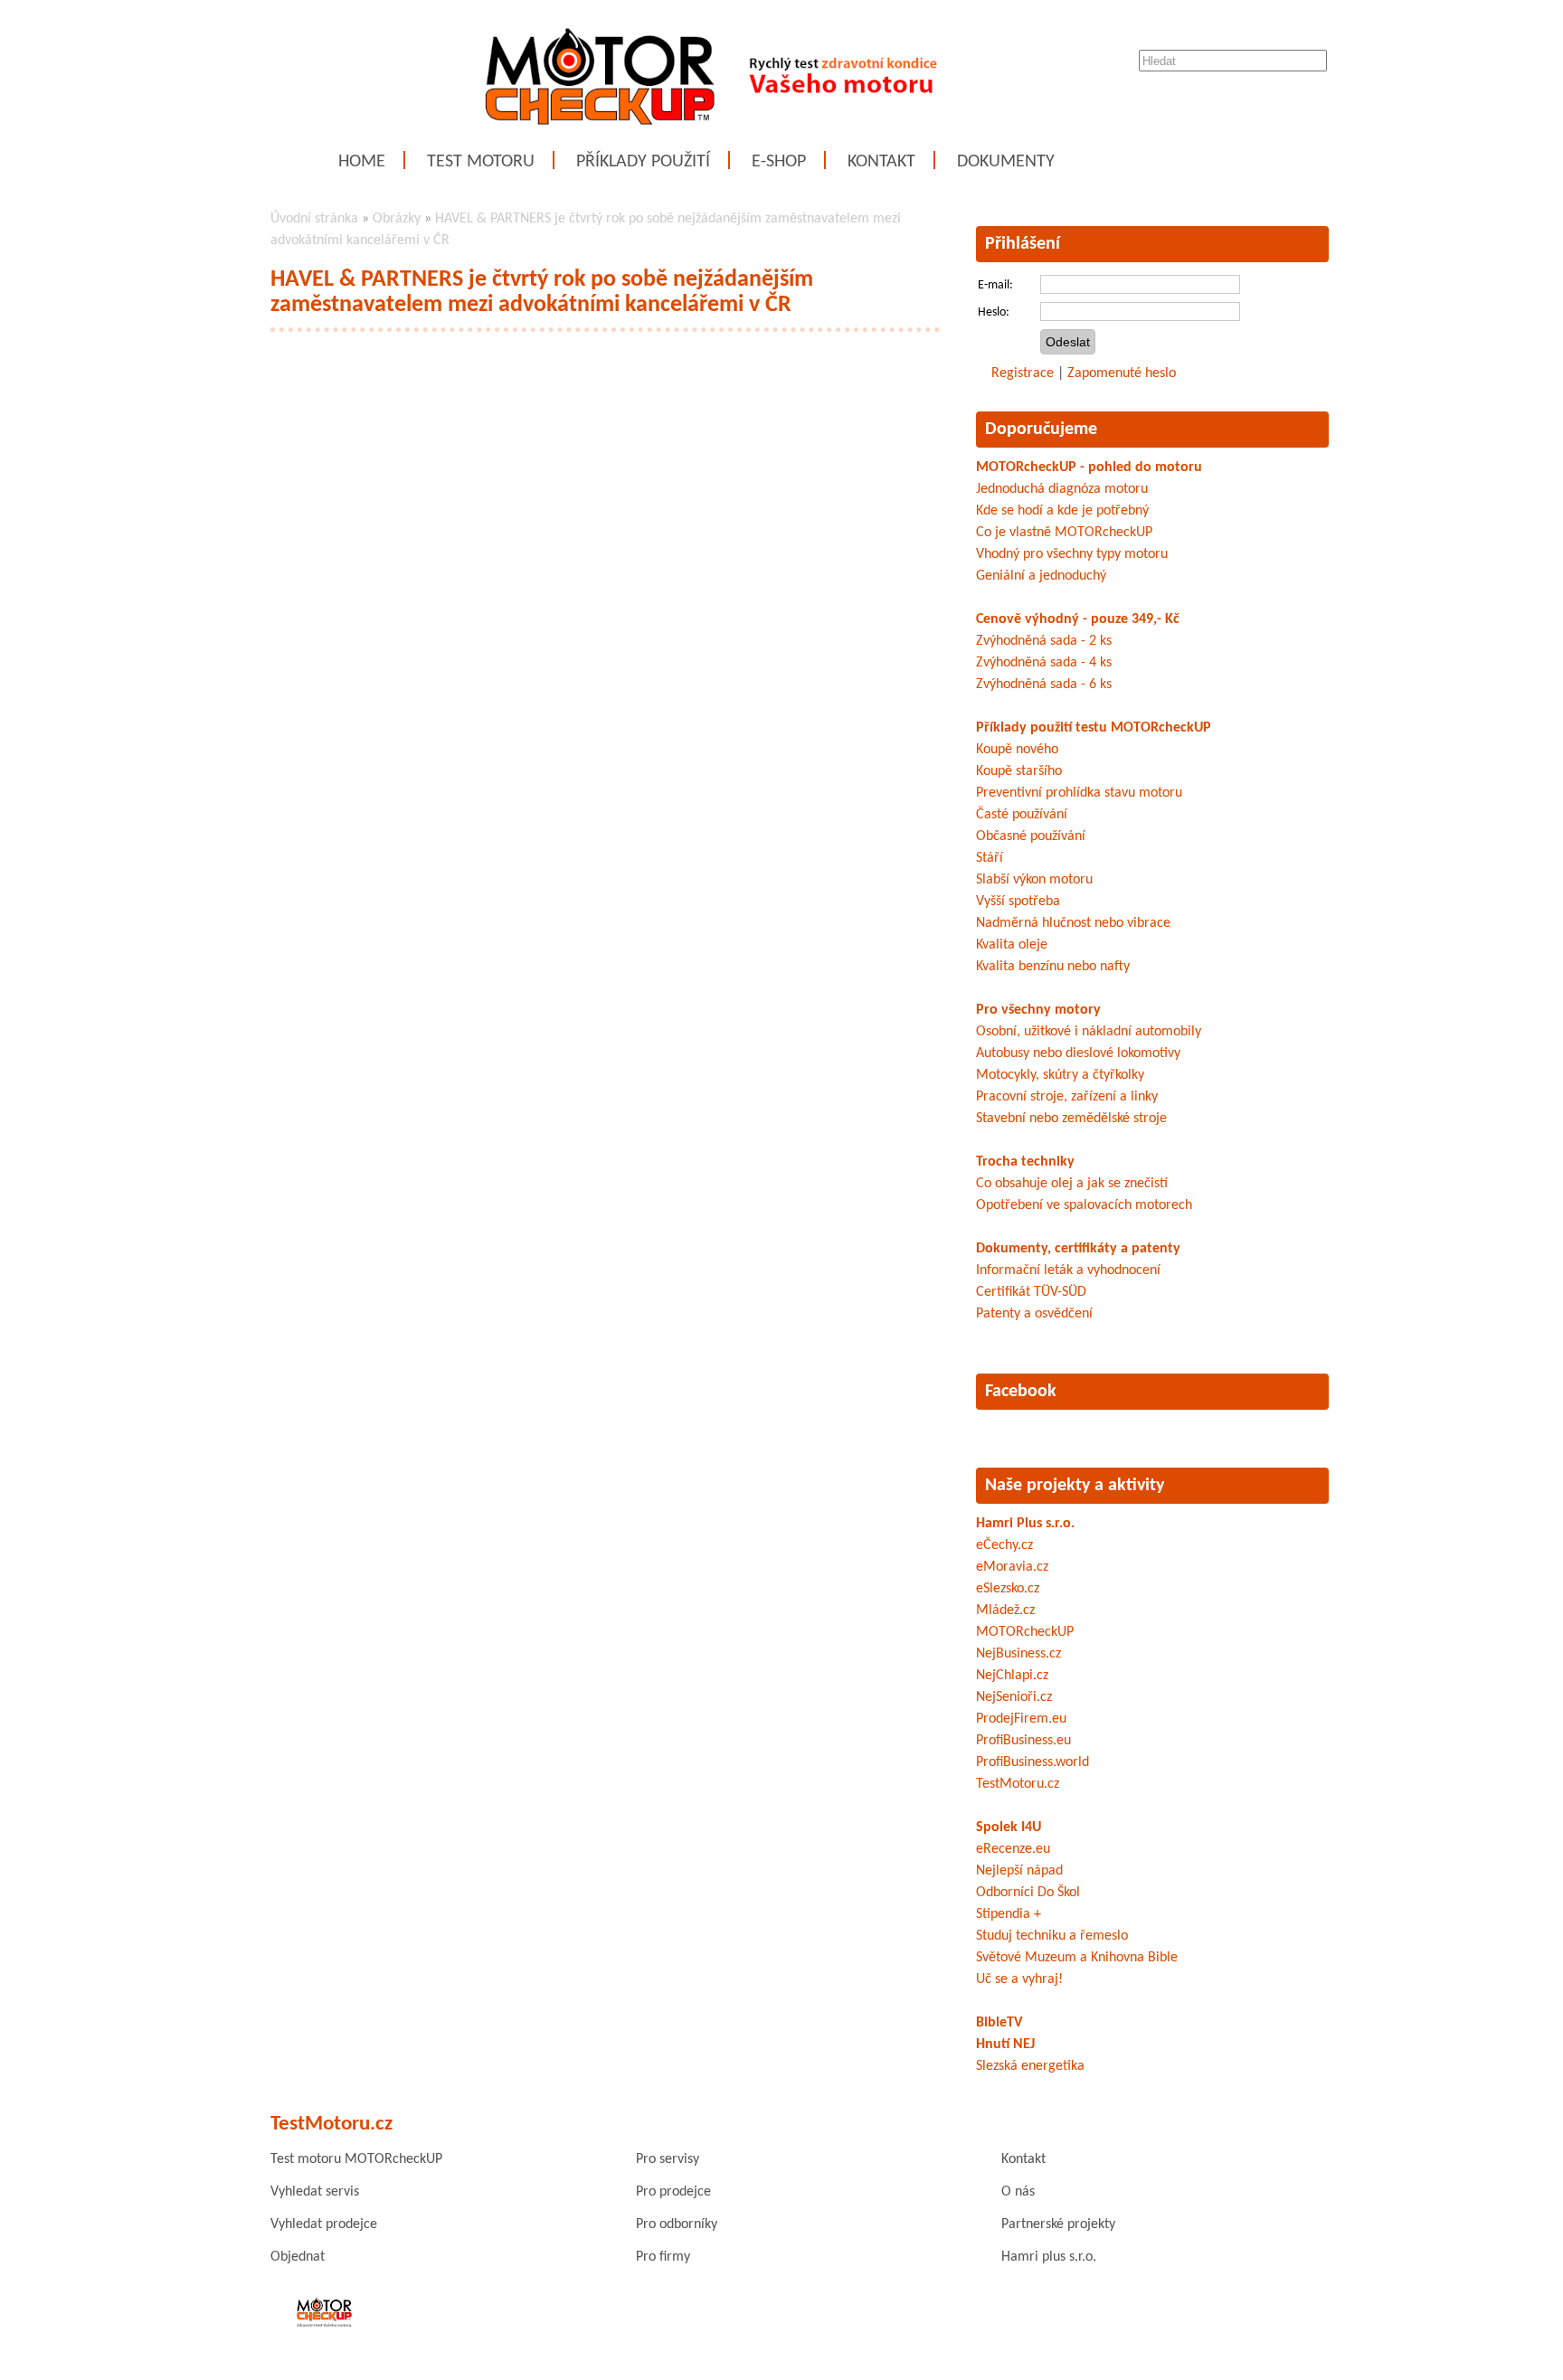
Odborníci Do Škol (1028, 1893)
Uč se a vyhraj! (1019, 1979)
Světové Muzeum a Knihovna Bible (1077, 1958)
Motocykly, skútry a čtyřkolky (1060, 1075)
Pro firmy (663, 2257)
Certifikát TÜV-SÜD (1031, 1292)
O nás (1018, 2192)
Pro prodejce (673, 2192)
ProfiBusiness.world (1033, 1762)
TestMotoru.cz (1018, 1784)
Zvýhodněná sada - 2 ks (1044, 641)
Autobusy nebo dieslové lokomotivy (1078, 1053)
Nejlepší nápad (1019, 1871)
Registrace (1023, 373)
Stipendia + (1009, 1914)
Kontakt (881, 162)
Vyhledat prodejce (324, 2224)
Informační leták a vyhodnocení (1068, 1270)
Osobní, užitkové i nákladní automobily (1089, 1032)
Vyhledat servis (315, 2192)
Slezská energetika (1030, 2066)
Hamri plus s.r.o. (1049, 2257)
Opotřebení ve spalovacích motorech (1084, 1205)
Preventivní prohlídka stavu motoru (1079, 793)
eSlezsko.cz (1008, 1589)
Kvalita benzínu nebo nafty (1053, 967)
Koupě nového (1017, 750)
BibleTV (999, 2023)
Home (362, 162)
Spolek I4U (1009, 1827)
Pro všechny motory (1038, 1010)
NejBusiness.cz (1018, 1654)
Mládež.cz (1005, 1610)
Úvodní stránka (314, 219)
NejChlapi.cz (1012, 1676)
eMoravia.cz (1012, 1567)
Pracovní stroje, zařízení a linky (1067, 1097)
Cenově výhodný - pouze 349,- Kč (1078, 619)
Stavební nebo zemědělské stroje (1071, 1119)
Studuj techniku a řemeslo (1052, 1936)
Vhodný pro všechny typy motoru (1072, 554)
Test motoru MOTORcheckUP (356, 2159)
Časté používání (1022, 815)
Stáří (990, 858)
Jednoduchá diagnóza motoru (1062, 489)
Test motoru (481, 162)
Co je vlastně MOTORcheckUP (1064, 533)
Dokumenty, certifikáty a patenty (1078, 1249)
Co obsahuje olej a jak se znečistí (1072, 1184)
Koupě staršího (1019, 771)
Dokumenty (1006, 162)
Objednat (298, 2257)
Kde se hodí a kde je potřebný (1062, 511)
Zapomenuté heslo (1122, 373)
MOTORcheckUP (1025, 1632)
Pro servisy (668, 2159)
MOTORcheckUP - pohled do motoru (1089, 467)
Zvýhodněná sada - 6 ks (1044, 685)
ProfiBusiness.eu (1023, 1741)
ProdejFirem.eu (1021, 1719)
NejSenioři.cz (1014, 1697)
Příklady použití (643, 162)
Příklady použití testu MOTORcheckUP (1094, 728)
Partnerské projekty (1058, 2224)
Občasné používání (1031, 836)
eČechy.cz (1004, 1545)
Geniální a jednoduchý (1041, 576)
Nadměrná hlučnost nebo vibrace (1073, 923)
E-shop (779, 162)
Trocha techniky (1025, 1162)
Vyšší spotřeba (1018, 902)
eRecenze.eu (1013, 1849)
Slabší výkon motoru (1034, 880)
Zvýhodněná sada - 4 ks (1044, 663)
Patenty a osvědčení (1034, 1314)
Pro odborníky (677, 2224)
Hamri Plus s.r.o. (1025, 1524)
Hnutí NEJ (1005, 2045)
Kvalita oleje (1012, 945)
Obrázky (397, 219)
